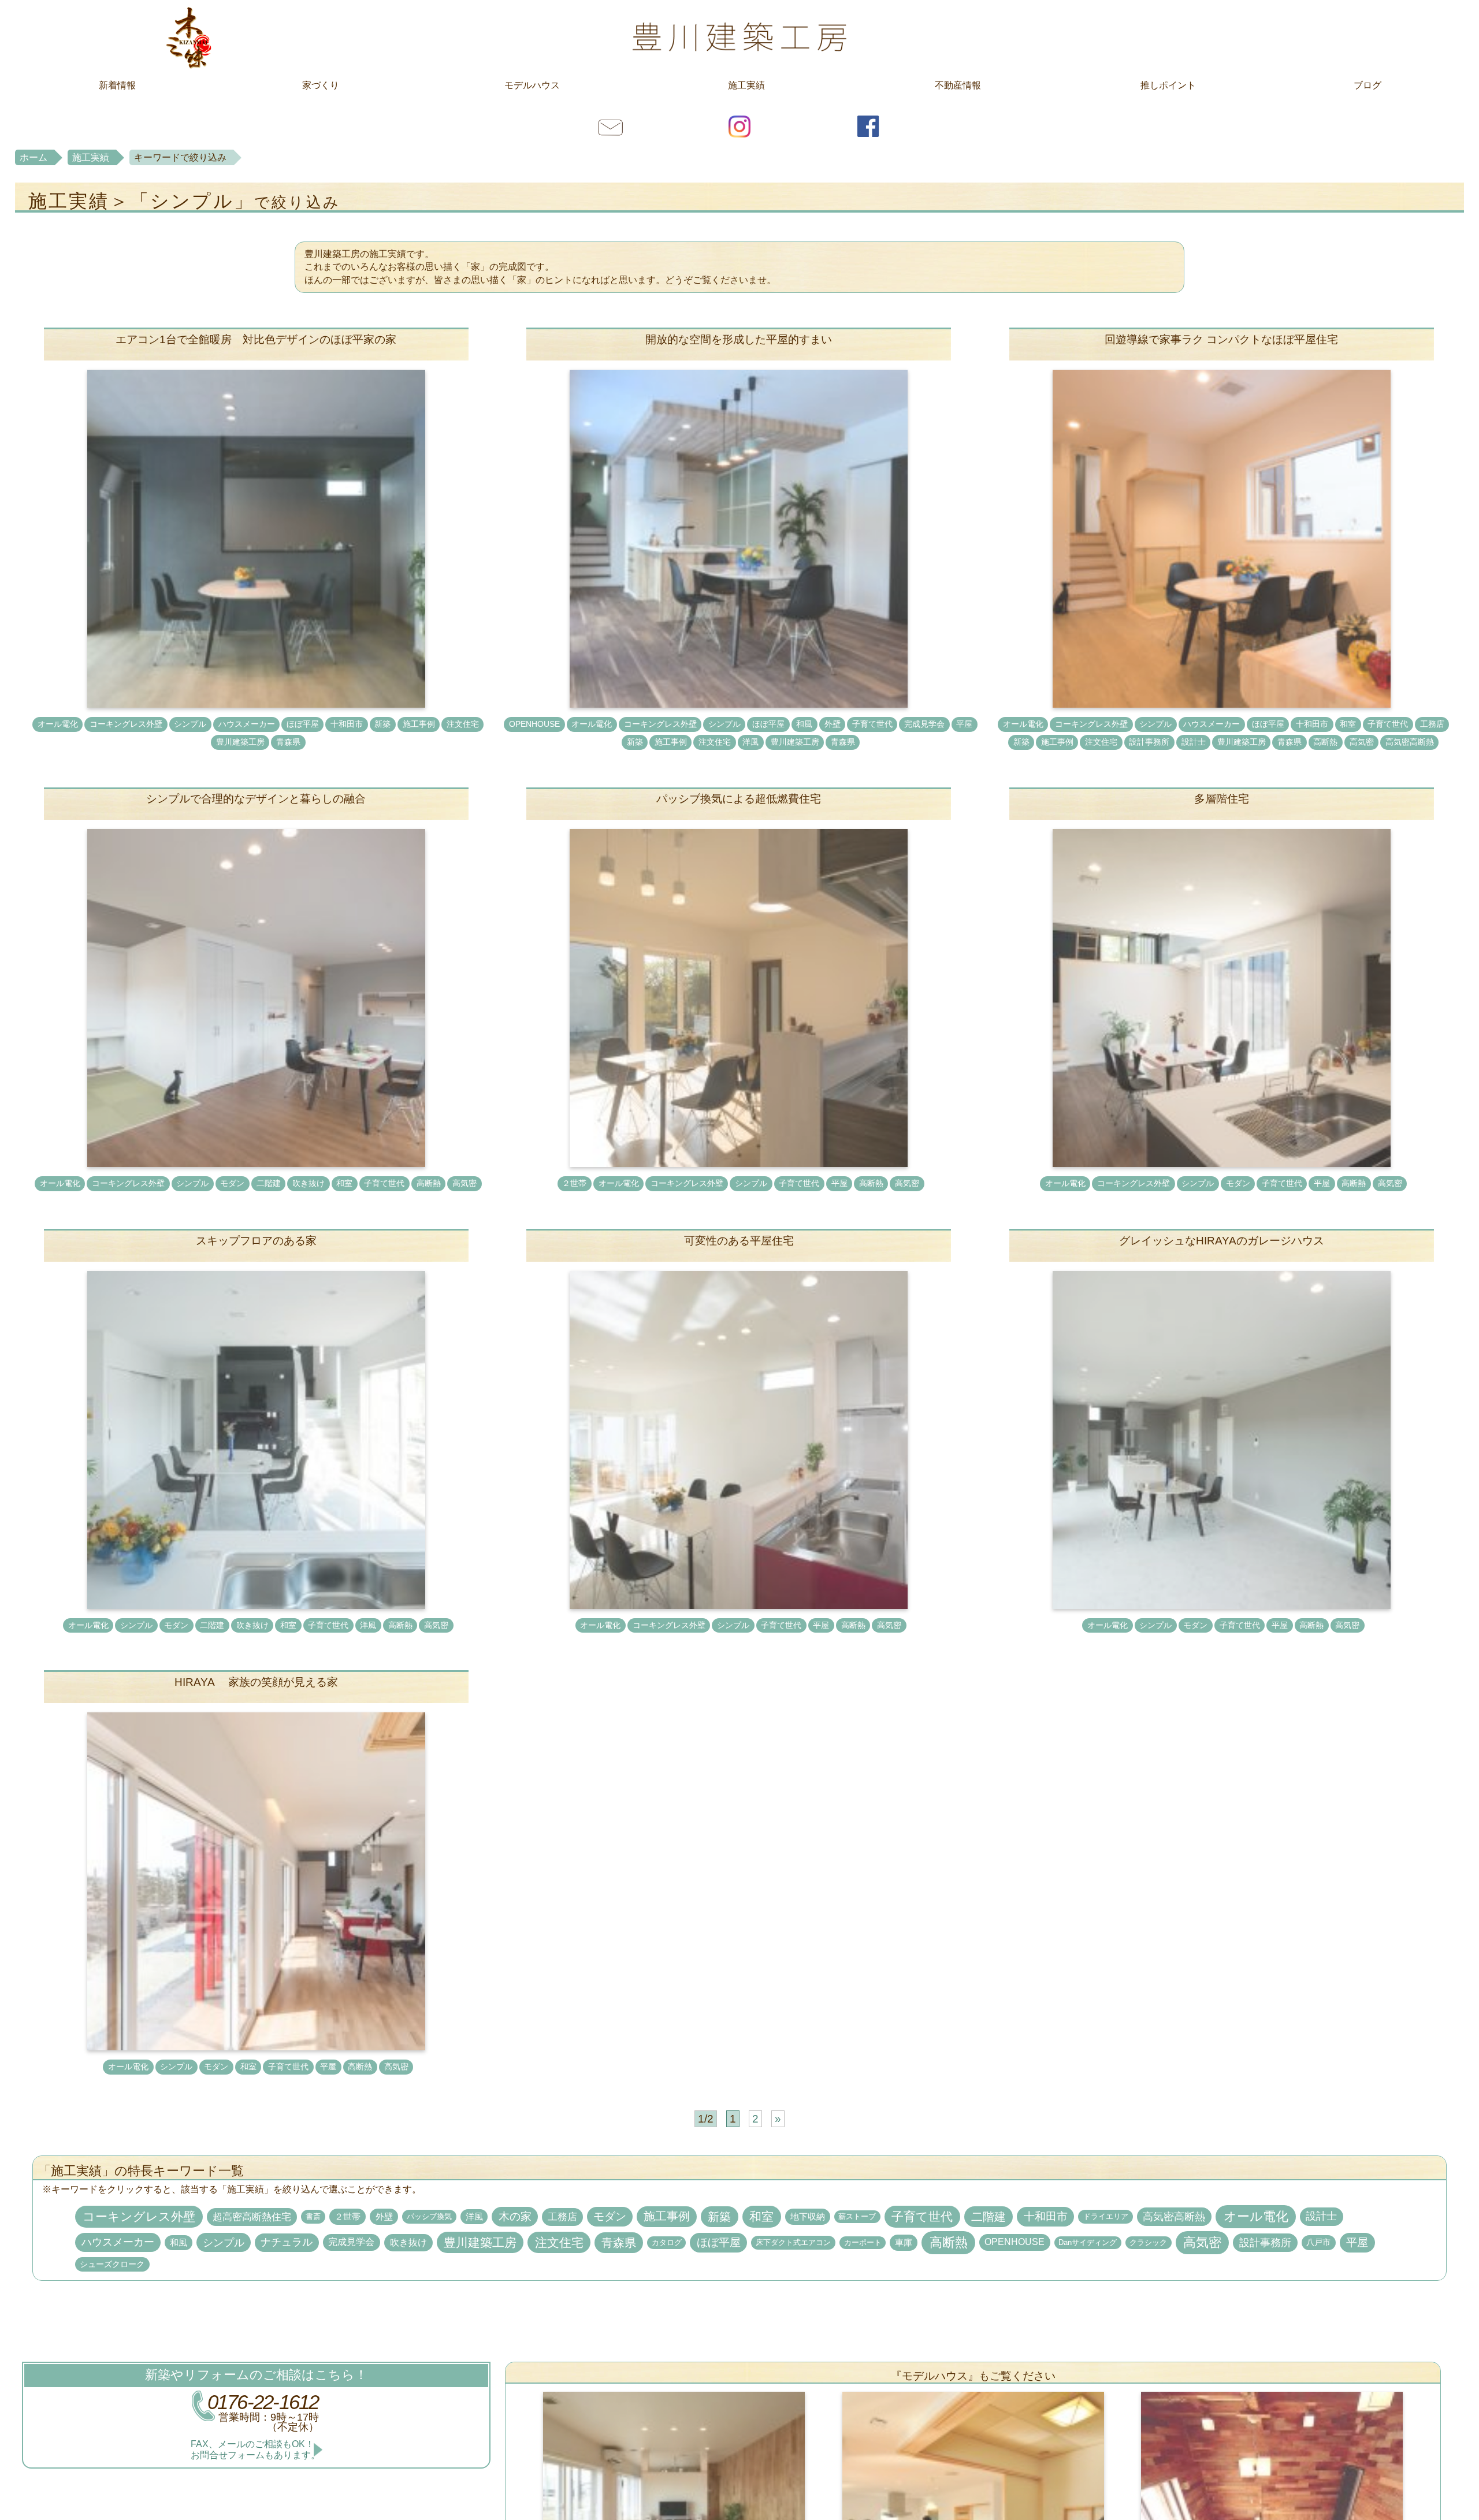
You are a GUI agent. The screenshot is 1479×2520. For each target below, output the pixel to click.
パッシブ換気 (429, 2216)
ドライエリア (1106, 2216)
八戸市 (1318, 2242)
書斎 (313, 2216)
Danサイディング (1088, 2243)
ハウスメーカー (247, 724)
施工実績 (746, 85)
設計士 (1194, 742)
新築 (382, 724)
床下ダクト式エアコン (793, 2242)
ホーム (34, 157)
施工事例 (419, 724)
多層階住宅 (1222, 799)
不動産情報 (958, 85)
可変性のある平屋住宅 (739, 1241)
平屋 (964, 724)
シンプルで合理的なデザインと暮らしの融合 (256, 799)
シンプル (190, 724)
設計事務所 (1149, 742)
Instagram (739, 126)
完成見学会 (924, 724)
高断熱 (1325, 742)
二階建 (269, 1183)
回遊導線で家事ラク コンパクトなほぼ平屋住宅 (1221, 339)
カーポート (863, 2243)
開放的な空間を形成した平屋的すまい (739, 339)
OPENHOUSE (534, 724)
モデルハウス (532, 85)
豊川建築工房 (739, 37)
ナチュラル (287, 2242)
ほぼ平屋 (303, 724)
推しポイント (1168, 85)
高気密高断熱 (1410, 742)
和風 (804, 724)
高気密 (1362, 742)
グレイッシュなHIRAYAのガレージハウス (1222, 1241)
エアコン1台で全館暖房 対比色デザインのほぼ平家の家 (256, 339)
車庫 (904, 2242)
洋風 (750, 742)
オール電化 (58, 724)
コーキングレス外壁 (126, 724)
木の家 (515, 2216)
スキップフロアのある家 (256, 1241)
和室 (1348, 724)
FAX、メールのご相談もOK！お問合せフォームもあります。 (255, 2450)
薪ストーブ (857, 2217)
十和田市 (347, 724)
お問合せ (611, 126)
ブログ (1367, 85)
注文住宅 (463, 724)
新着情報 (117, 85)
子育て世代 (872, 724)
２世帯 (574, 1183)
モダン (232, 1183)
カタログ (667, 2243)
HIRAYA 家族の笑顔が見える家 (256, 1682)
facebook (868, 126)
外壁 (833, 724)
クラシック (1148, 2243)
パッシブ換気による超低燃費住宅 (739, 799)
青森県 (288, 742)
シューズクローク (112, 2264)
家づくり (321, 85)
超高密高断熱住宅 (252, 2217)
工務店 (1432, 724)
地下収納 (808, 2216)
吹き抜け (309, 1183)
